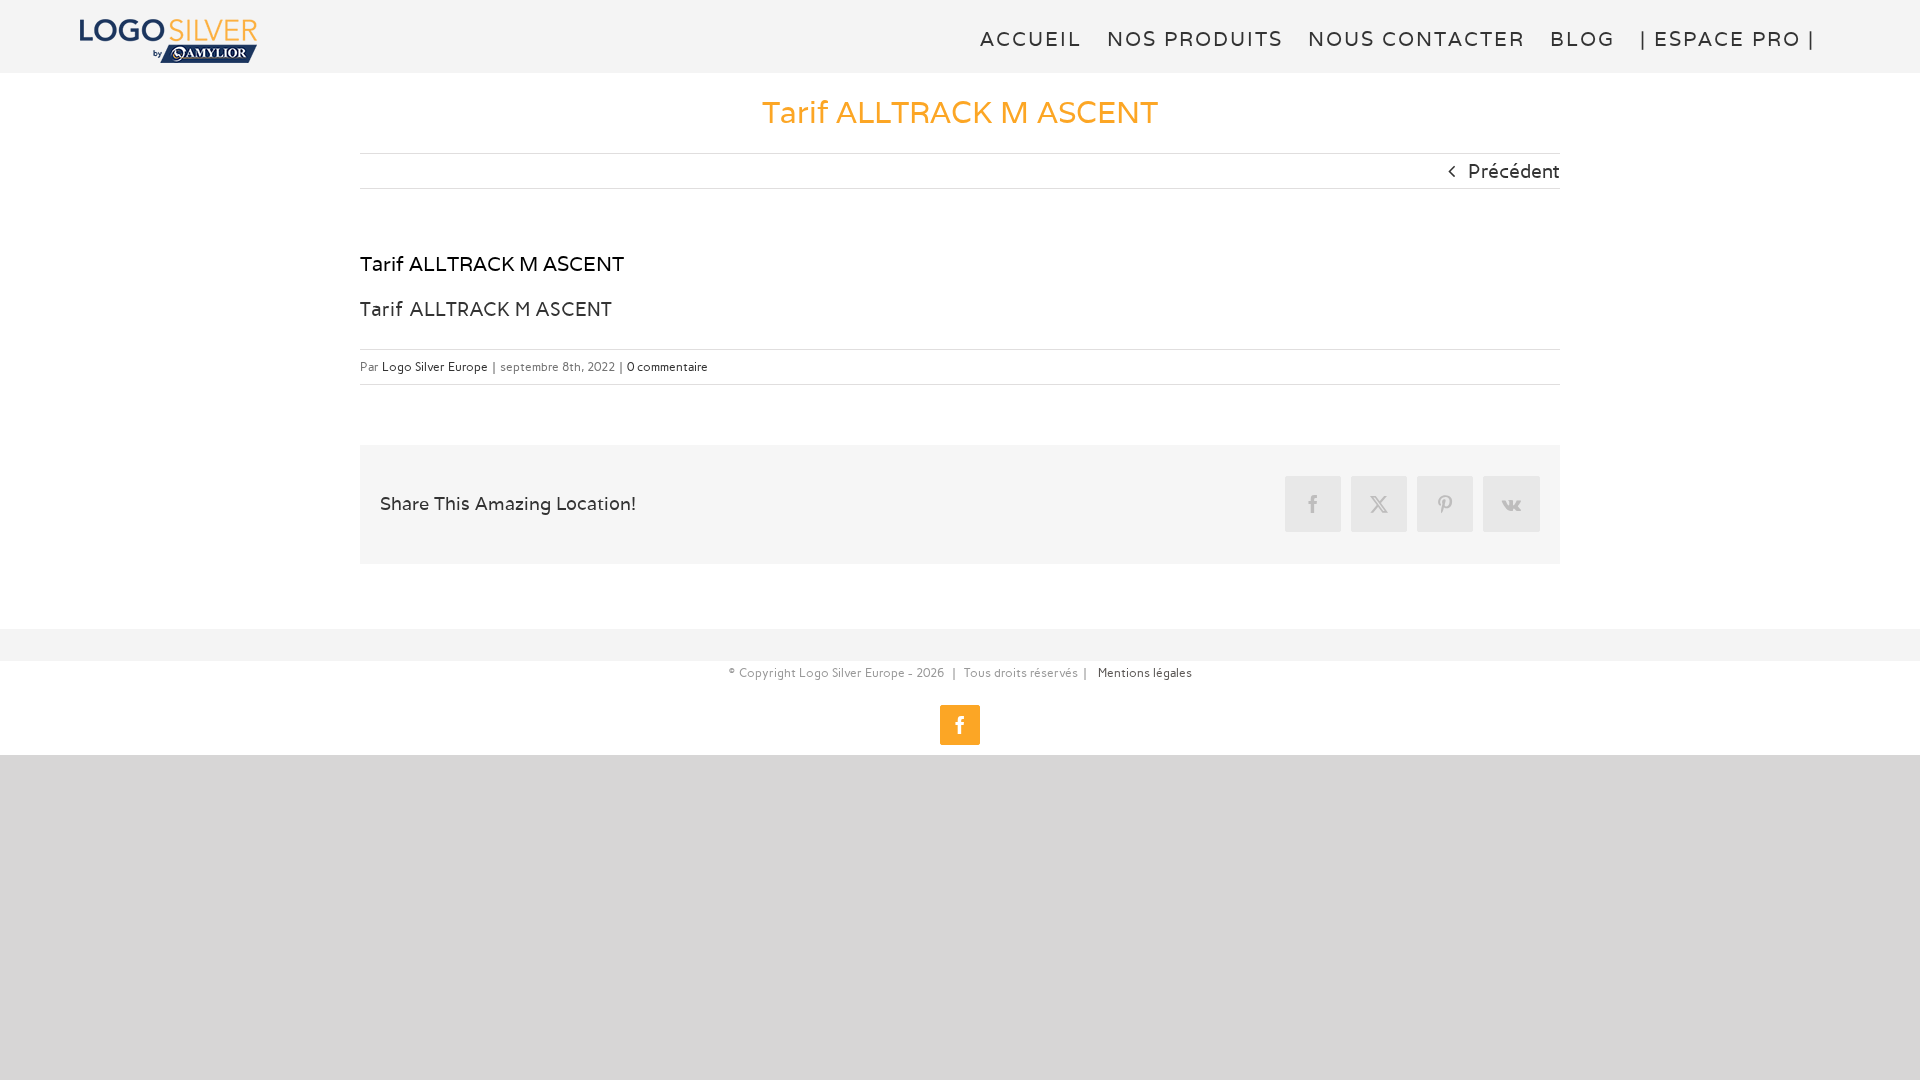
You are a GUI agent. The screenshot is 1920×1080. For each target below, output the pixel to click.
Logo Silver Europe (435, 367)
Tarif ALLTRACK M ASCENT (486, 309)
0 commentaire (667, 367)
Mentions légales (1145, 673)
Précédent (1514, 171)
